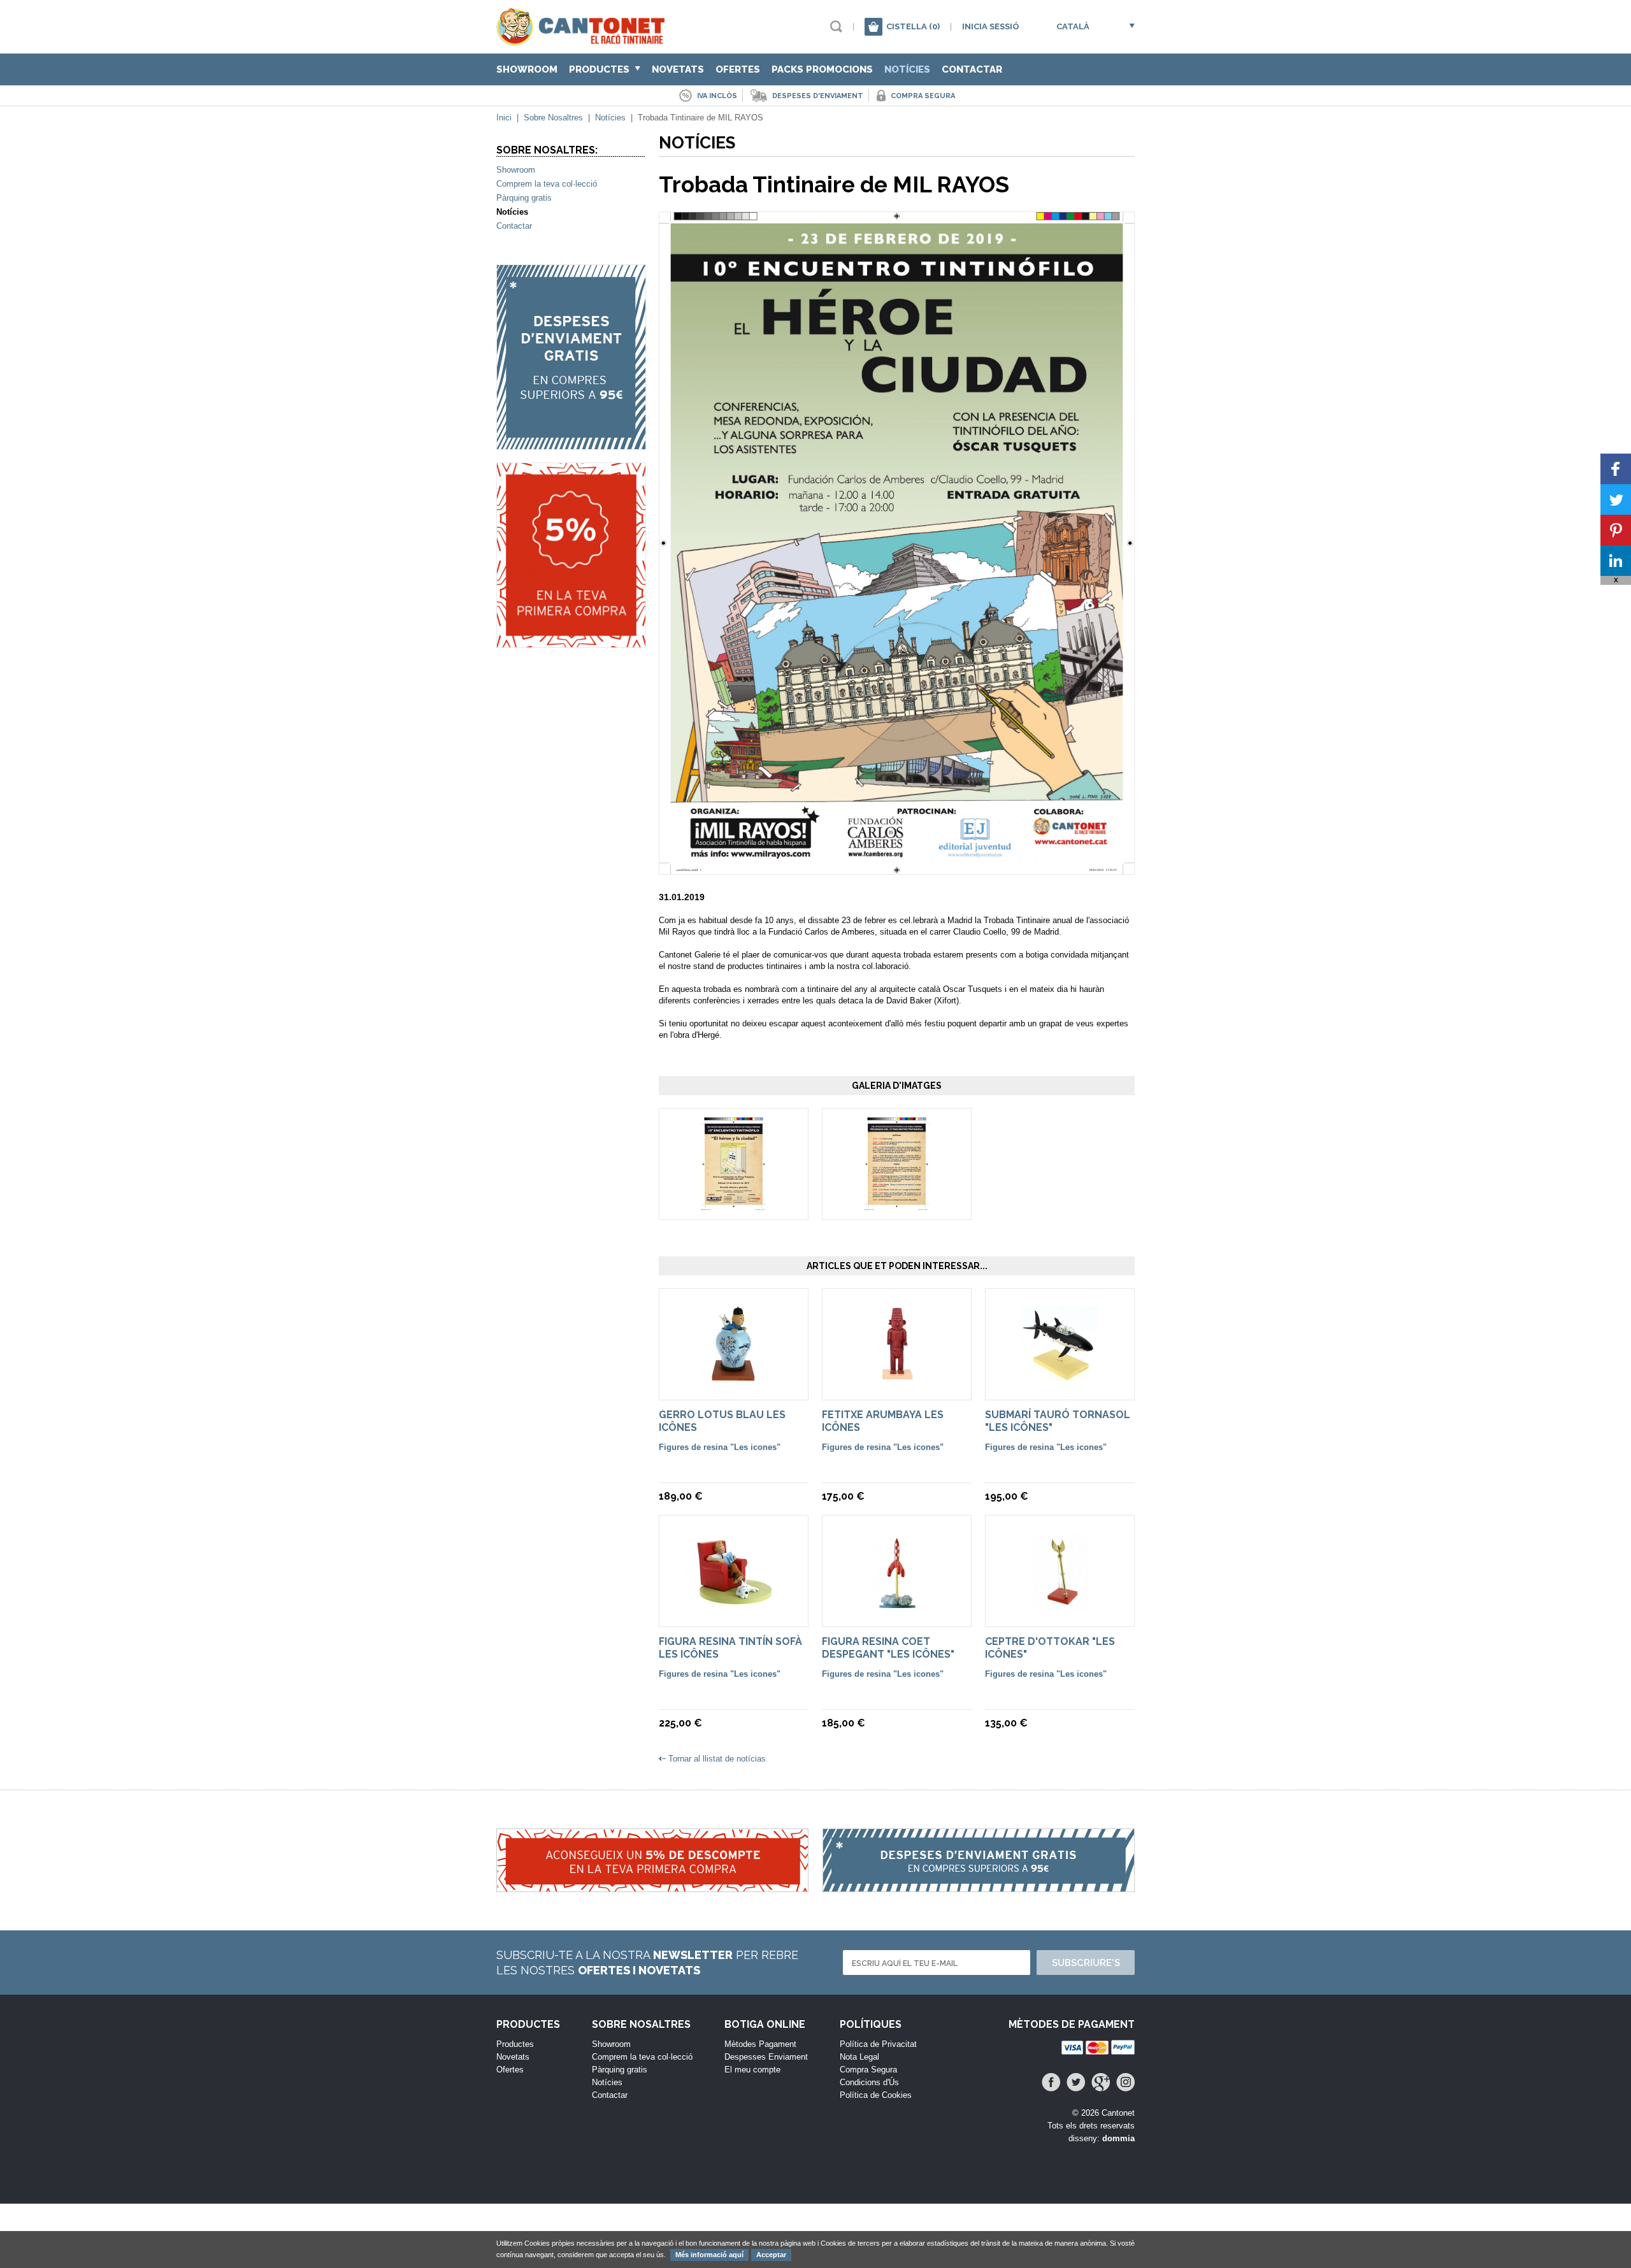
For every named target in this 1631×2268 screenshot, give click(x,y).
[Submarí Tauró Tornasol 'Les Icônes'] (1060, 1385)
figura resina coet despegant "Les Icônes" (888, 1648)
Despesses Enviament (766, 2057)
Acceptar (771, 2255)
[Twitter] (1076, 2082)
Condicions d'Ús (869, 2082)
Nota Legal (859, 2057)
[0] (873, 27)
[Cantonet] (584, 40)
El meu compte (752, 2070)
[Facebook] (1051, 2082)
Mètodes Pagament (760, 2044)
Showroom (527, 69)
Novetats (678, 69)
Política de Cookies (876, 2095)
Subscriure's (1086, 1963)
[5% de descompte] (571, 555)
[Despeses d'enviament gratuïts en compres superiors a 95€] (571, 357)
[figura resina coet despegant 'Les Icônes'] (897, 1611)
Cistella (913, 26)
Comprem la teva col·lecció (547, 184)
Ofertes (738, 69)
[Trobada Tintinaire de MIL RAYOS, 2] (897, 1204)
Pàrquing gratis (524, 198)
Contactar (972, 69)
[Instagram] (1125, 2082)
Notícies (907, 69)
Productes (600, 69)
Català (1073, 26)
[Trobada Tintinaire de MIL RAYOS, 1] (734, 1204)
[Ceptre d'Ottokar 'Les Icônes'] (1060, 1611)
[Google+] (1101, 2082)
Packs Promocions (822, 69)
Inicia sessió (991, 26)
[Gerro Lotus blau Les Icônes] (734, 1385)
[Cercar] (836, 26)
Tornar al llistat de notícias (717, 1759)
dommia (1118, 2138)
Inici (504, 118)
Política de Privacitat (878, 2044)
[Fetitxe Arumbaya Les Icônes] (897, 1385)
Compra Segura (868, 2070)
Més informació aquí (709, 2255)
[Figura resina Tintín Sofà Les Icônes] (734, 1611)
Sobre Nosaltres (553, 118)
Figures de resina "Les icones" (720, 1447)
